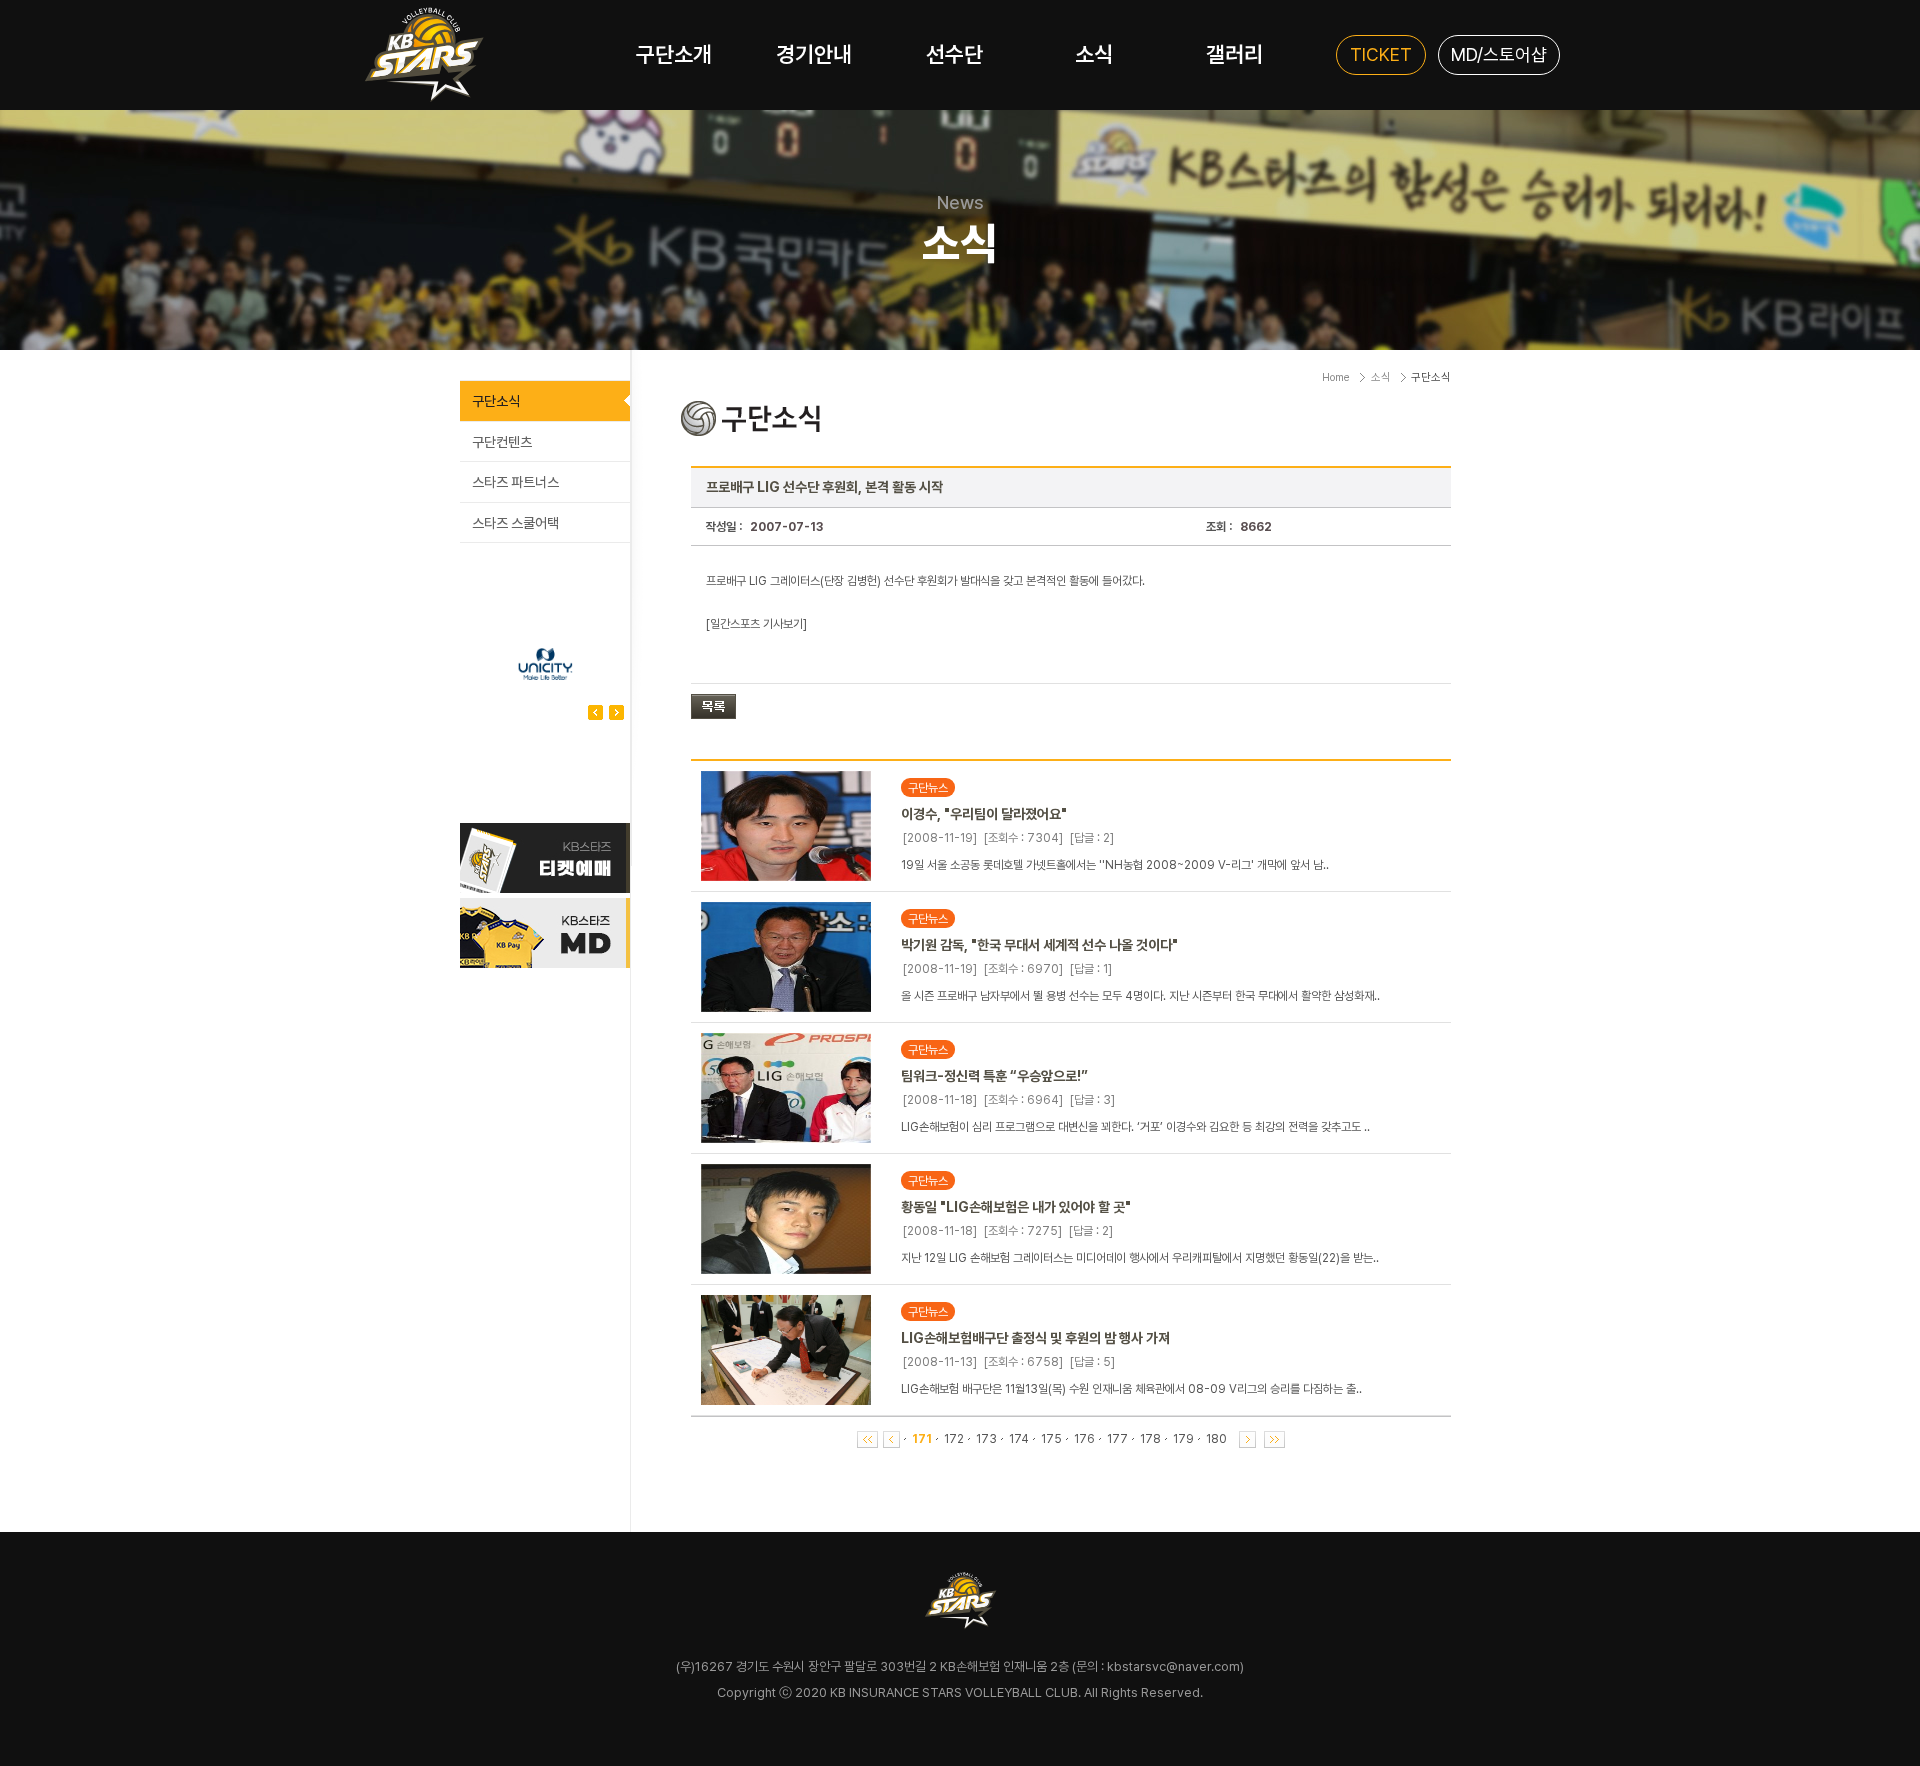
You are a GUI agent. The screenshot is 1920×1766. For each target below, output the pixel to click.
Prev (616, 712)
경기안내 (814, 54)
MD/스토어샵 (1499, 54)
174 (1019, 1439)
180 (1216, 1439)
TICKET (1381, 54)
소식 (1094, 54)
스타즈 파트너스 (515, 482)
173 (986, 1439)
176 (1084, 1439)
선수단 (954, 54)
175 (1051, 1439)
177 (1117, 1439)
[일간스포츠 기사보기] (756, 624)
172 (954, 1439)
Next (595, 712)
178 (1150, 1439)
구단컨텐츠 (502, 442)
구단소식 (496, 401)
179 (1183, 1439)
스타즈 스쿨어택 (515, 523)
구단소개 (674, 54)
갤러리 (1234, 54)
